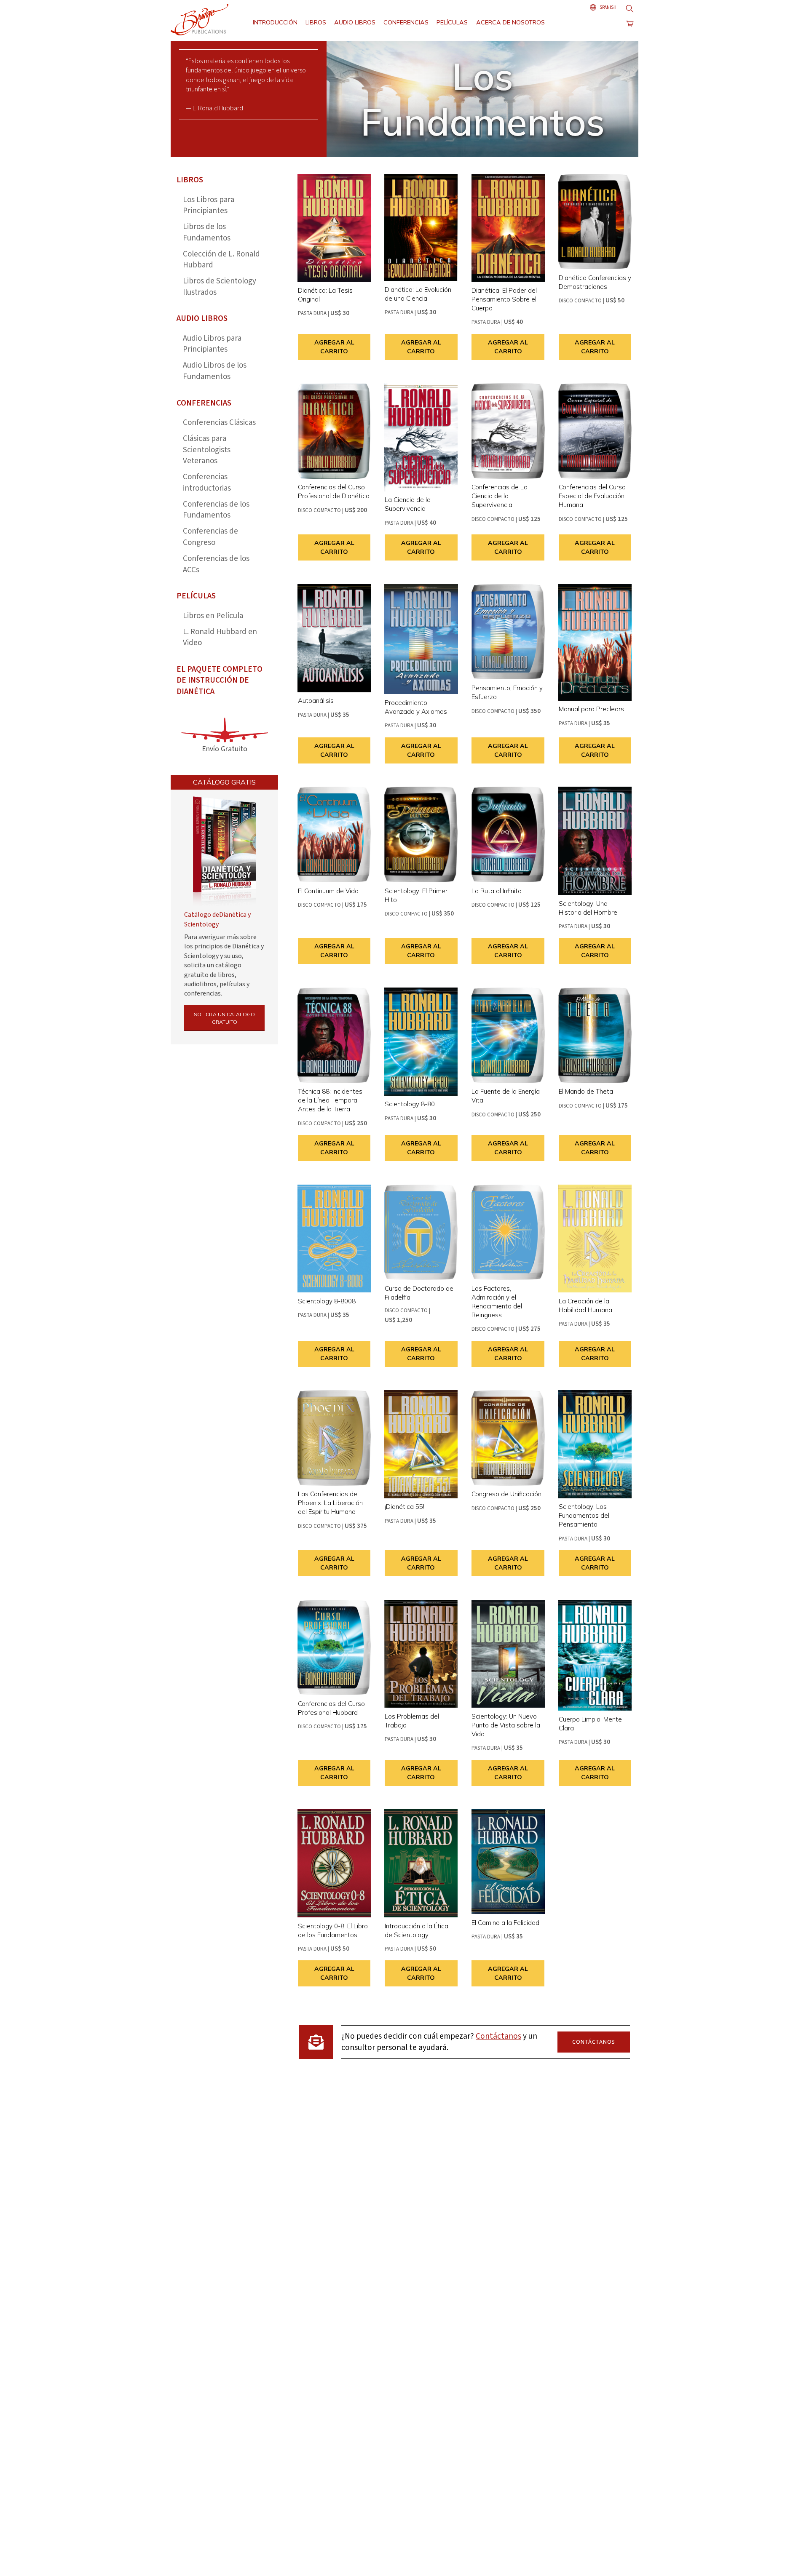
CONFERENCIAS (406, 22)
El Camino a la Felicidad (505, 1923)
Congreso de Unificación (506, 1494)
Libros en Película (213, 616)
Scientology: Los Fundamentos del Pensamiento (584, 1515)
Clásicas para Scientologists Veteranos (207, 450)
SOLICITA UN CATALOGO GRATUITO (224, 1018)
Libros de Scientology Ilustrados (220, 287)
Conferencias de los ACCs (216, 564)
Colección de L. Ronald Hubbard (221, 260)
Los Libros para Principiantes (209, 206)
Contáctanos (498, 2036)
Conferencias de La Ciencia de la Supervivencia (500, 496)
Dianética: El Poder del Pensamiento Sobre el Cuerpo (504, 299)
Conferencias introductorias (207, 483)
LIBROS (316, 22)
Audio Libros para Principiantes (212, 344)
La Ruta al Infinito (497, 891)
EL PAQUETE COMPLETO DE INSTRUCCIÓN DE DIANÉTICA (220, 681)
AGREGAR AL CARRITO (334, 347)
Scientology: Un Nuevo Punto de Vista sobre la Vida (506, 1725)
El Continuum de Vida (328, 891)
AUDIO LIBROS (355, 22)
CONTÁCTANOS (594, 2042)
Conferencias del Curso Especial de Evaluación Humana (592, 496)
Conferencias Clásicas (219, 423)
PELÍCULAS (452, 22)
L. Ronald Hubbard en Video (220, 638)
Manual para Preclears (591, 709)
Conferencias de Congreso (210, 537)
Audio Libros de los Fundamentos (215, 371)
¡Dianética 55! (404, 1507)
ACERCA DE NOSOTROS (510, 22)
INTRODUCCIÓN (275, 22)
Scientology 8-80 (410, 1104)
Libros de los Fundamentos (207, 232)
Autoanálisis (316, 701)
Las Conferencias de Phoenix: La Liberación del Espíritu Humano (330, 1503)
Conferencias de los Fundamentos (216, 510)
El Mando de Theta (586, 1091)
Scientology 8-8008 (327, 1301)
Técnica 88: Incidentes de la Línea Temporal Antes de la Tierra (330, 1100)
